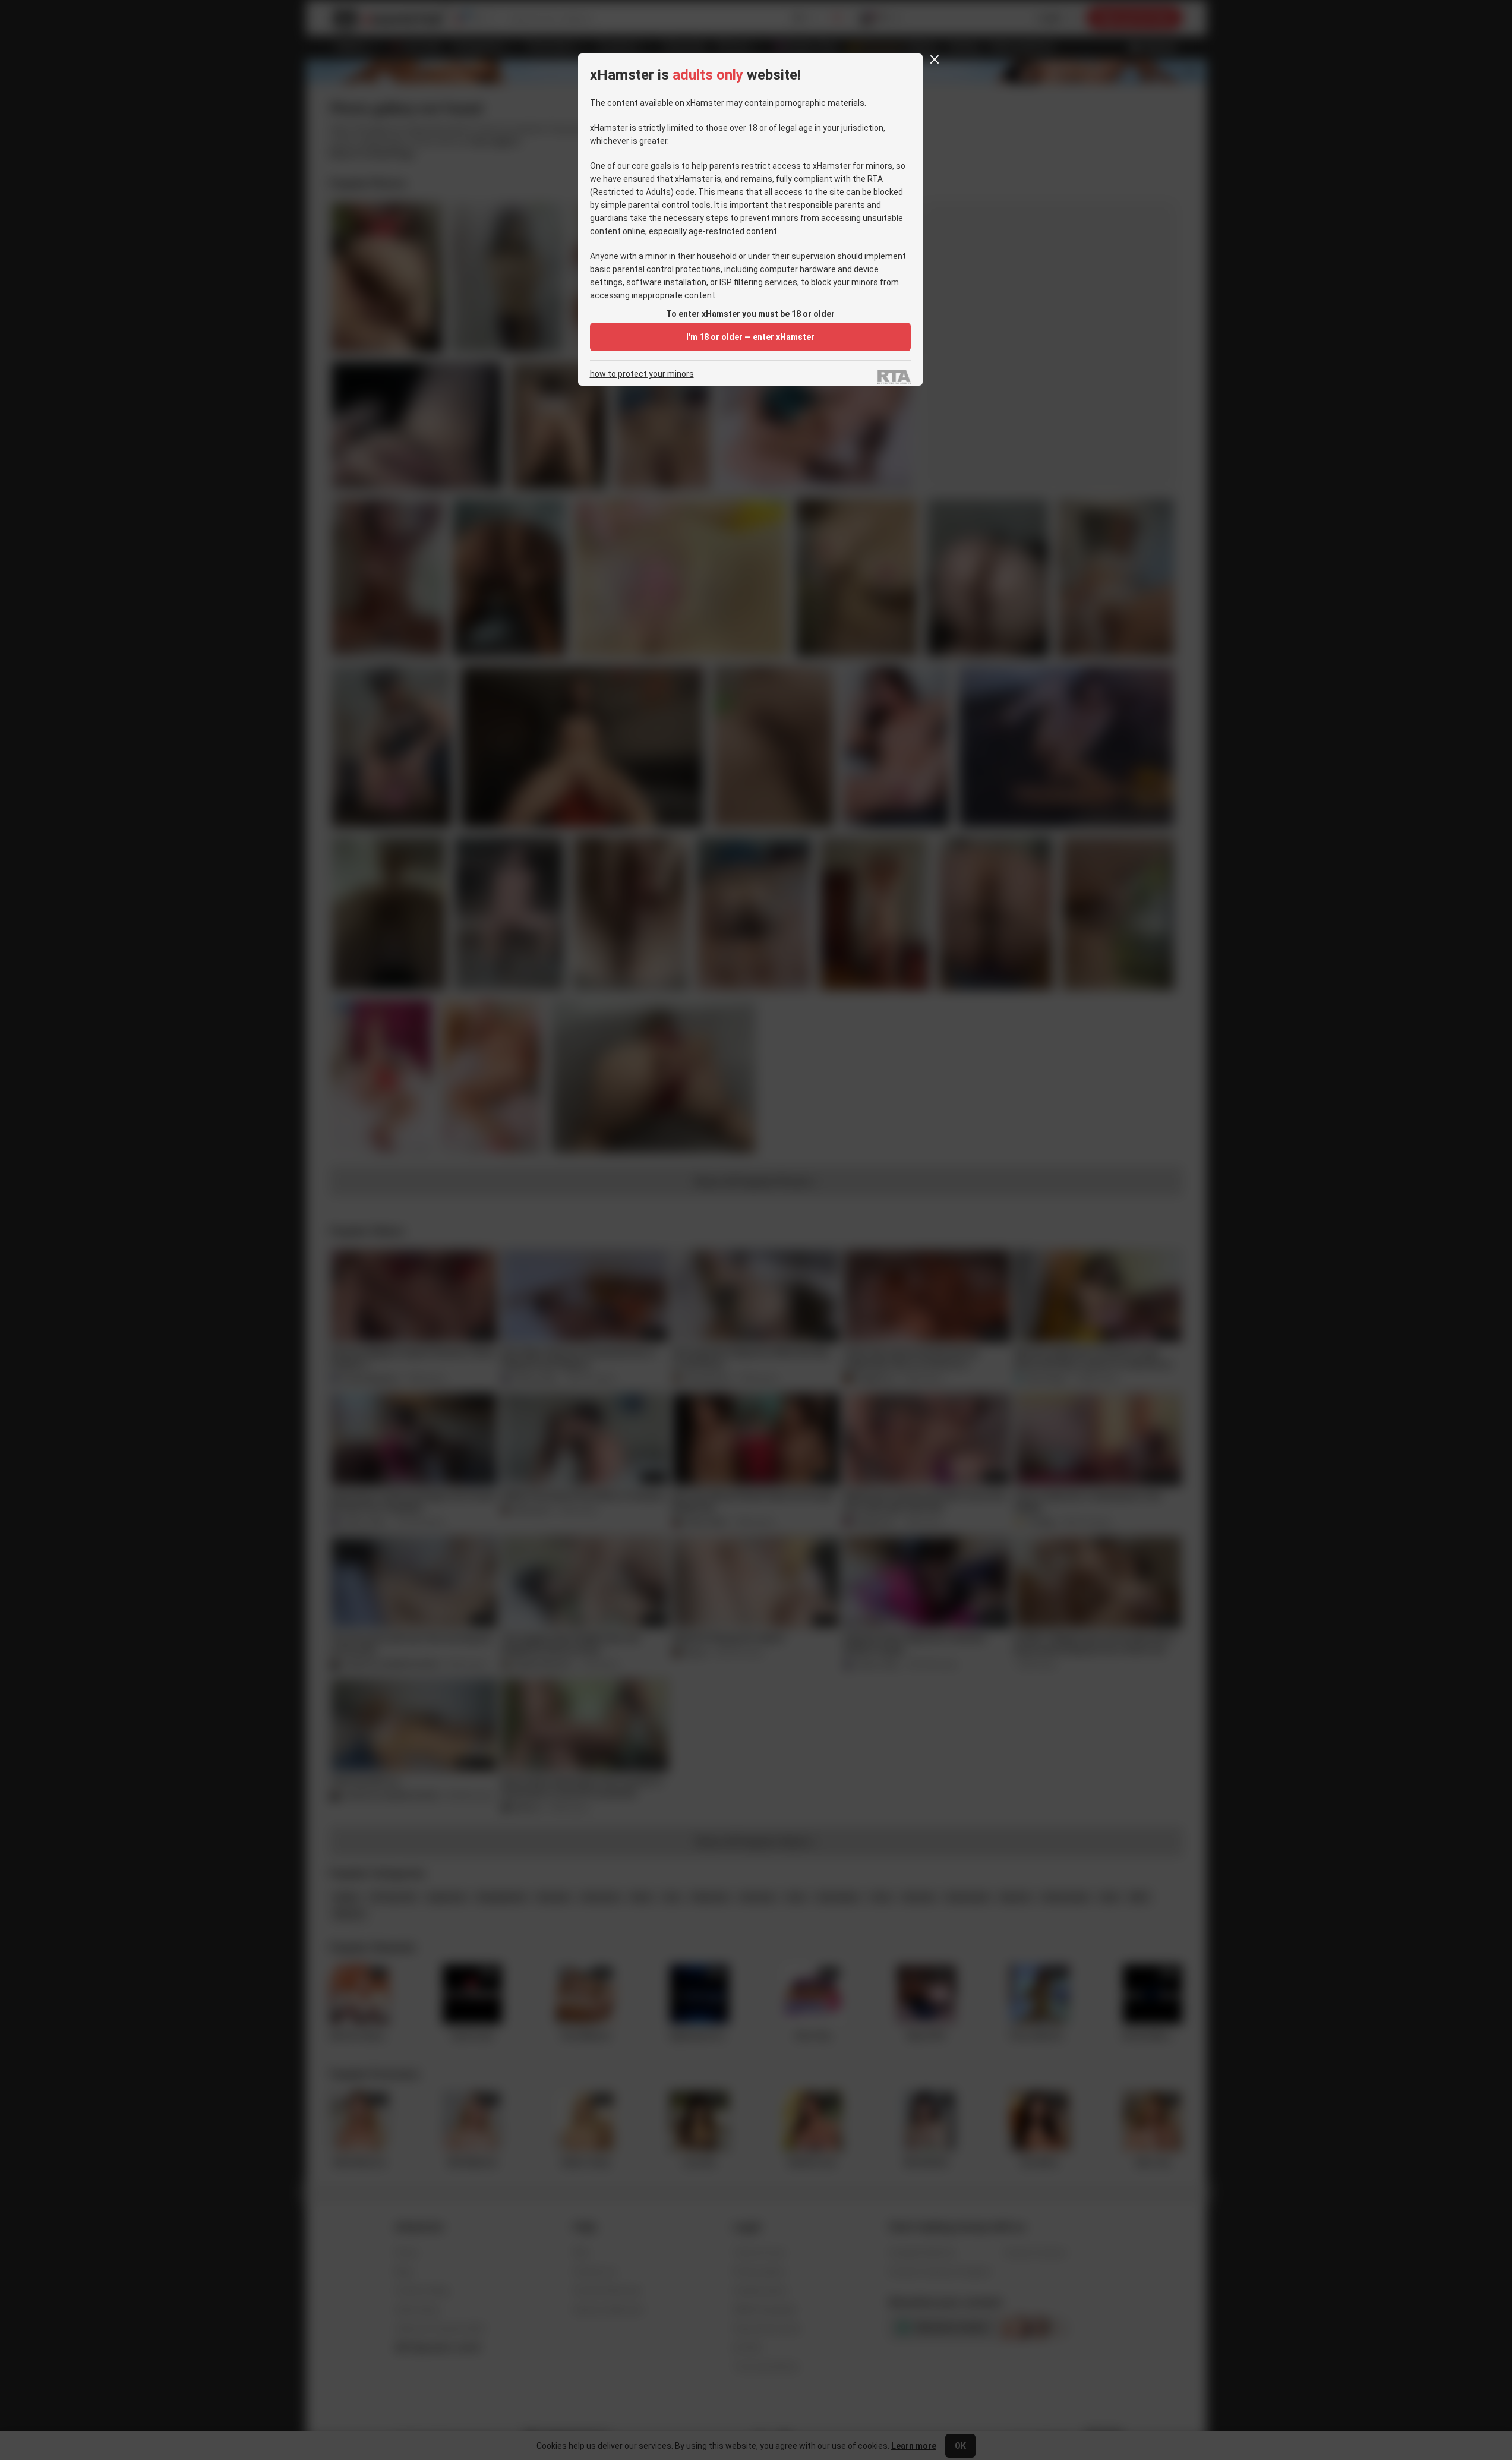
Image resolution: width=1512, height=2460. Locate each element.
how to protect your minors (642, 374)
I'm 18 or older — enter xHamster (750, 337)
